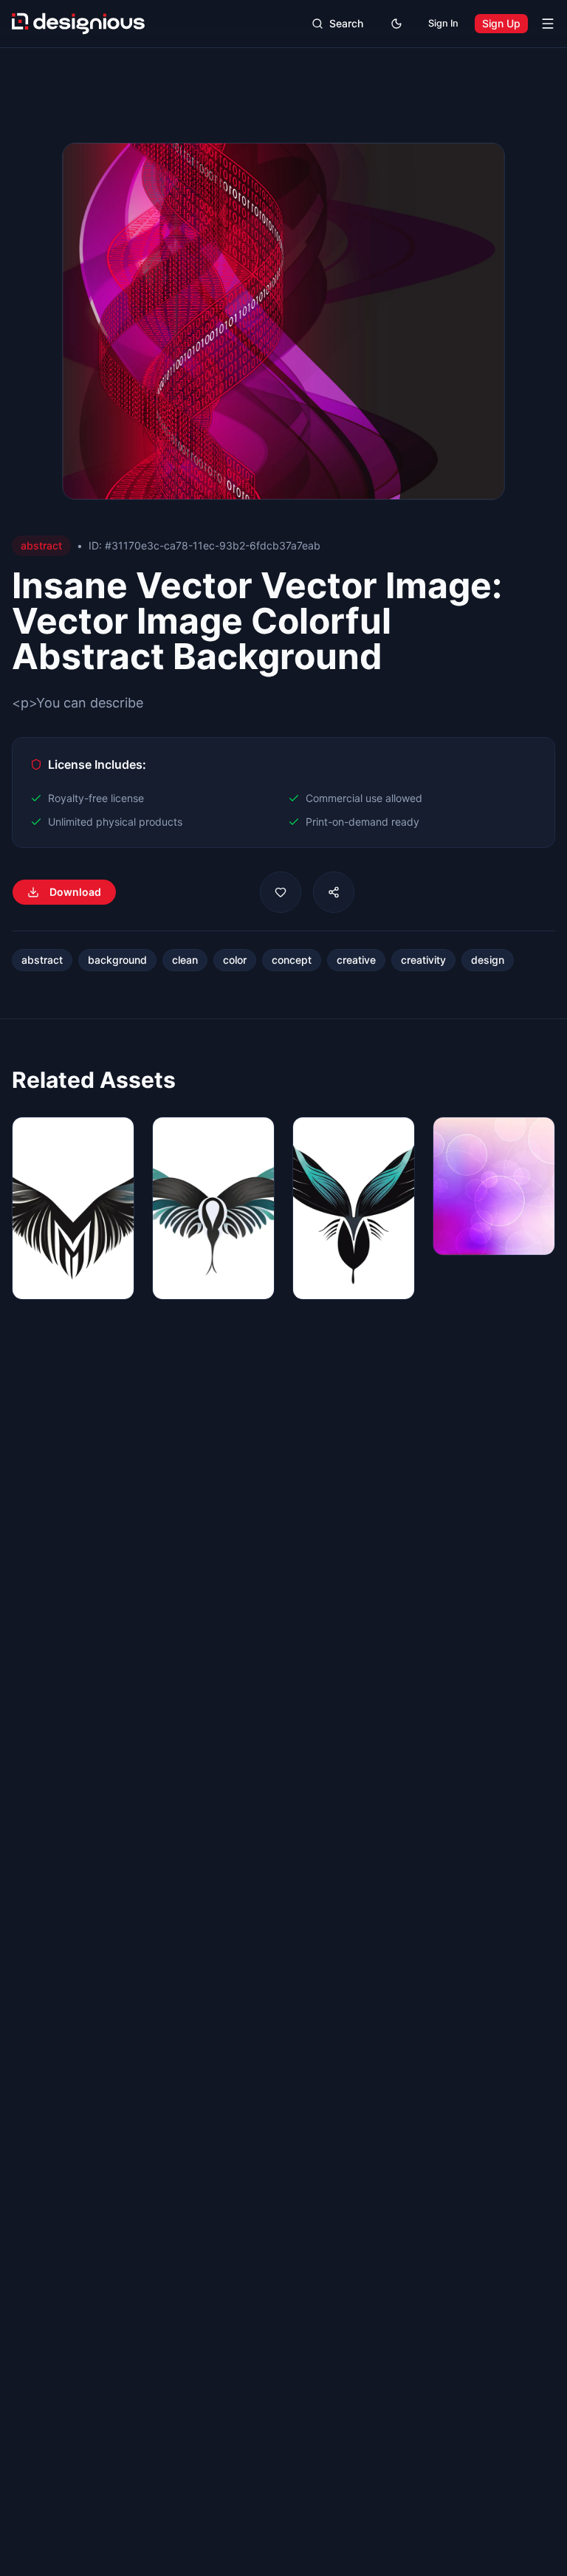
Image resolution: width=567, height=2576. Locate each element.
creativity (423, 960)
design (488, 960)
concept (292, 960)
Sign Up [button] (501, 23)
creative (356, 960)
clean (185, 960)
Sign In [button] (443, 23)
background (117, 960)
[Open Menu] (548, 24)
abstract (42, 960)
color (235, 960)
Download (75, 892)
